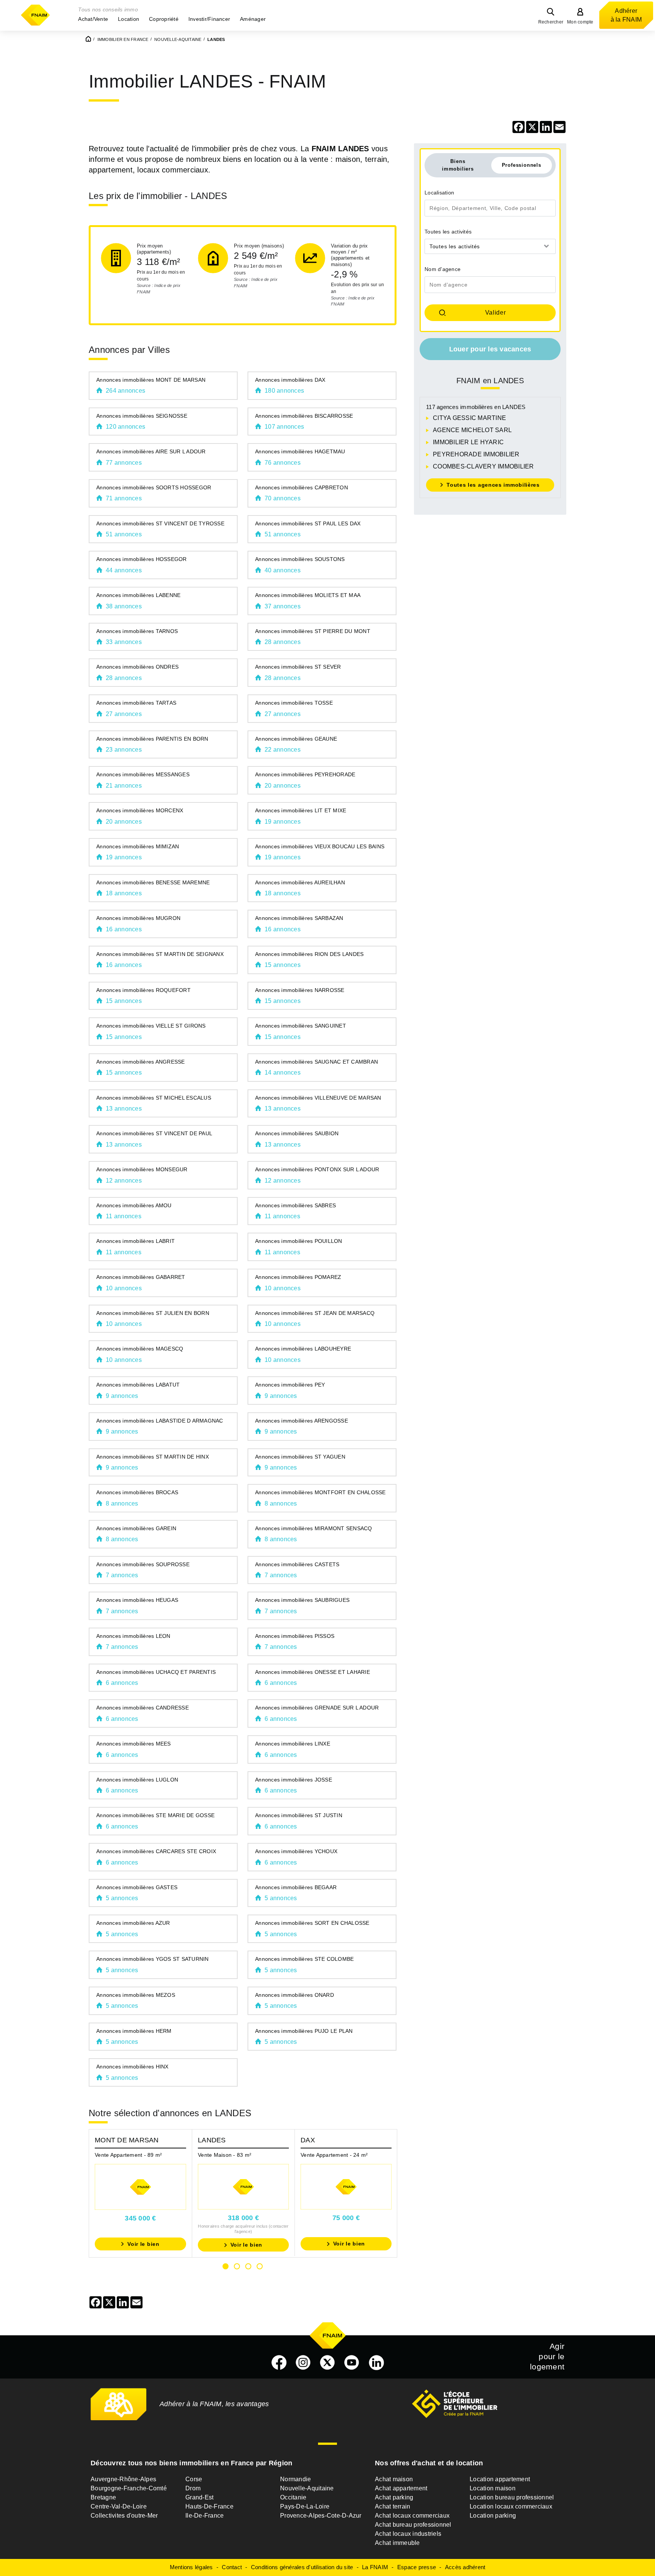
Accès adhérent (465, 2567)
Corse (194, 2479)
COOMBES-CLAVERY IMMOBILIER (483, 466)
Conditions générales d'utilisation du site (302, 2567)
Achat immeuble (397, 2543)
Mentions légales (191, 2567)
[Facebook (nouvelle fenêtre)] (279, 2363)
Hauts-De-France (209, 2506)
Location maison (493, 2488)
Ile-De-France (204, 2516)
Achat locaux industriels (408, 2534)
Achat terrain (393, 2506)
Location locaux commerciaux (511, 2506)
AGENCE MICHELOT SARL (472, 430)
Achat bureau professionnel (413, 2525)
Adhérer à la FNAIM (626, 15)
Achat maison (394, 2479)
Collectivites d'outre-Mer (124, 2516)
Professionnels (522, 165)
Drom (193, 2488)
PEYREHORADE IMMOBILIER (476, 454)
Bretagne (103, 2497)
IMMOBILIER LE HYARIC (468, 442)
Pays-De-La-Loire (305, 2506)
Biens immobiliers (458, 165)
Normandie (295, 2479)
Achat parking (394, 2497)
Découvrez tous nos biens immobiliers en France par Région (191, 2463)
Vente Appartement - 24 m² (334, 2155)
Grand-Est (199, 2497)
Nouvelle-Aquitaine (307, 2488)
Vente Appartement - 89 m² (128, 2155)
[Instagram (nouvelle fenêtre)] (303, 2363)
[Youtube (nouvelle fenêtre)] (352, 2363)
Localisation (439, 193)
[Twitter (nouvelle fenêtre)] (327, 2363)
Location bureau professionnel (512, 2497)
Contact (232, 2567)
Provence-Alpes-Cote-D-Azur (321, 2516)
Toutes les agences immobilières (493, 485)
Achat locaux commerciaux (412, 2516)
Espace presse (417, 2567)
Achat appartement (401, 2488)
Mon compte (580, 22)
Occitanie (293, 2497)
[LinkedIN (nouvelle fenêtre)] (376, 2363)
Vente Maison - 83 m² (225, 2155)
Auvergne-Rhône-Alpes (123, 2479)
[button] (93, 19)
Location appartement (500, 2479)
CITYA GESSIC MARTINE (469, 418)
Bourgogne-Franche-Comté (129, 2488)
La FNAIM (375, 2567)
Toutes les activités (448, 232)
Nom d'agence (443, 269)
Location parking (493, 2516)
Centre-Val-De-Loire (119, 2506)
